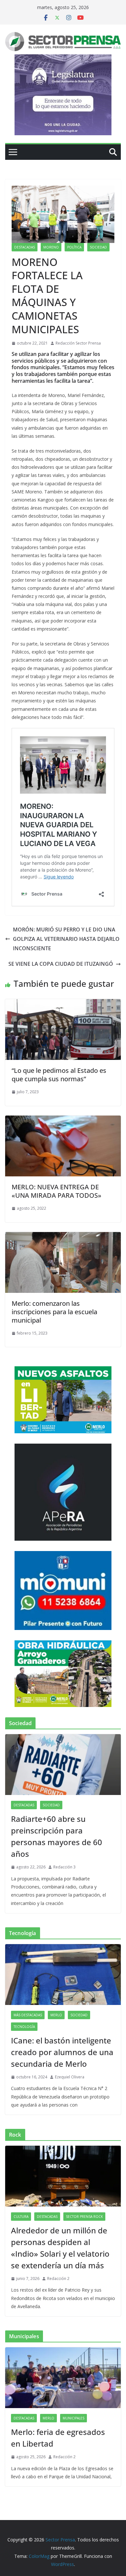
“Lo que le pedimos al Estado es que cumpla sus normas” (59, 1075)
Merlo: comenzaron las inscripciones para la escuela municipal (54, 1312)
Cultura (21, 2217)
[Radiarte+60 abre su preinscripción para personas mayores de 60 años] (63, 1765)
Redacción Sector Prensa (78, 343)
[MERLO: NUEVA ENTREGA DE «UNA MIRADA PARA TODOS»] (63, 1120)
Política (74, 247)
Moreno (51, 247)
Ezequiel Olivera (70, 2077)
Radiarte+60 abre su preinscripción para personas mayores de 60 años (57, 1836)
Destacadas (25, 247)
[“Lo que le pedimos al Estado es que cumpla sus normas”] (63, 1004)
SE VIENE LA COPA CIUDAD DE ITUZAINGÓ (61, 964)
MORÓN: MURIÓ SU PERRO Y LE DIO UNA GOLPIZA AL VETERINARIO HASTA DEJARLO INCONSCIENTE (66, 939)
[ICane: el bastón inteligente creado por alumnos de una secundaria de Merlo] (63, 1975)
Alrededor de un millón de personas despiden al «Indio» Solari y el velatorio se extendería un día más (60, 2248)
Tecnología (24, 2027)
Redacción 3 (64, 1867)
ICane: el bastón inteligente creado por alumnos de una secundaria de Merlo (62, 2052)
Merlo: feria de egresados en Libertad (58, 2438)
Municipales (73, 2418)
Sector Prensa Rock (84, 2217)
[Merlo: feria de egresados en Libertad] (63, 2378)
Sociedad (98, 247)
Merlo (56, 2015)
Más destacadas (28, 2015)
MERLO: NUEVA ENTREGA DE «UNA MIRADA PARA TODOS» (57, 1191)
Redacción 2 (58, 2279)
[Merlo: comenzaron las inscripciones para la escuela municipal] (63, 1237)
